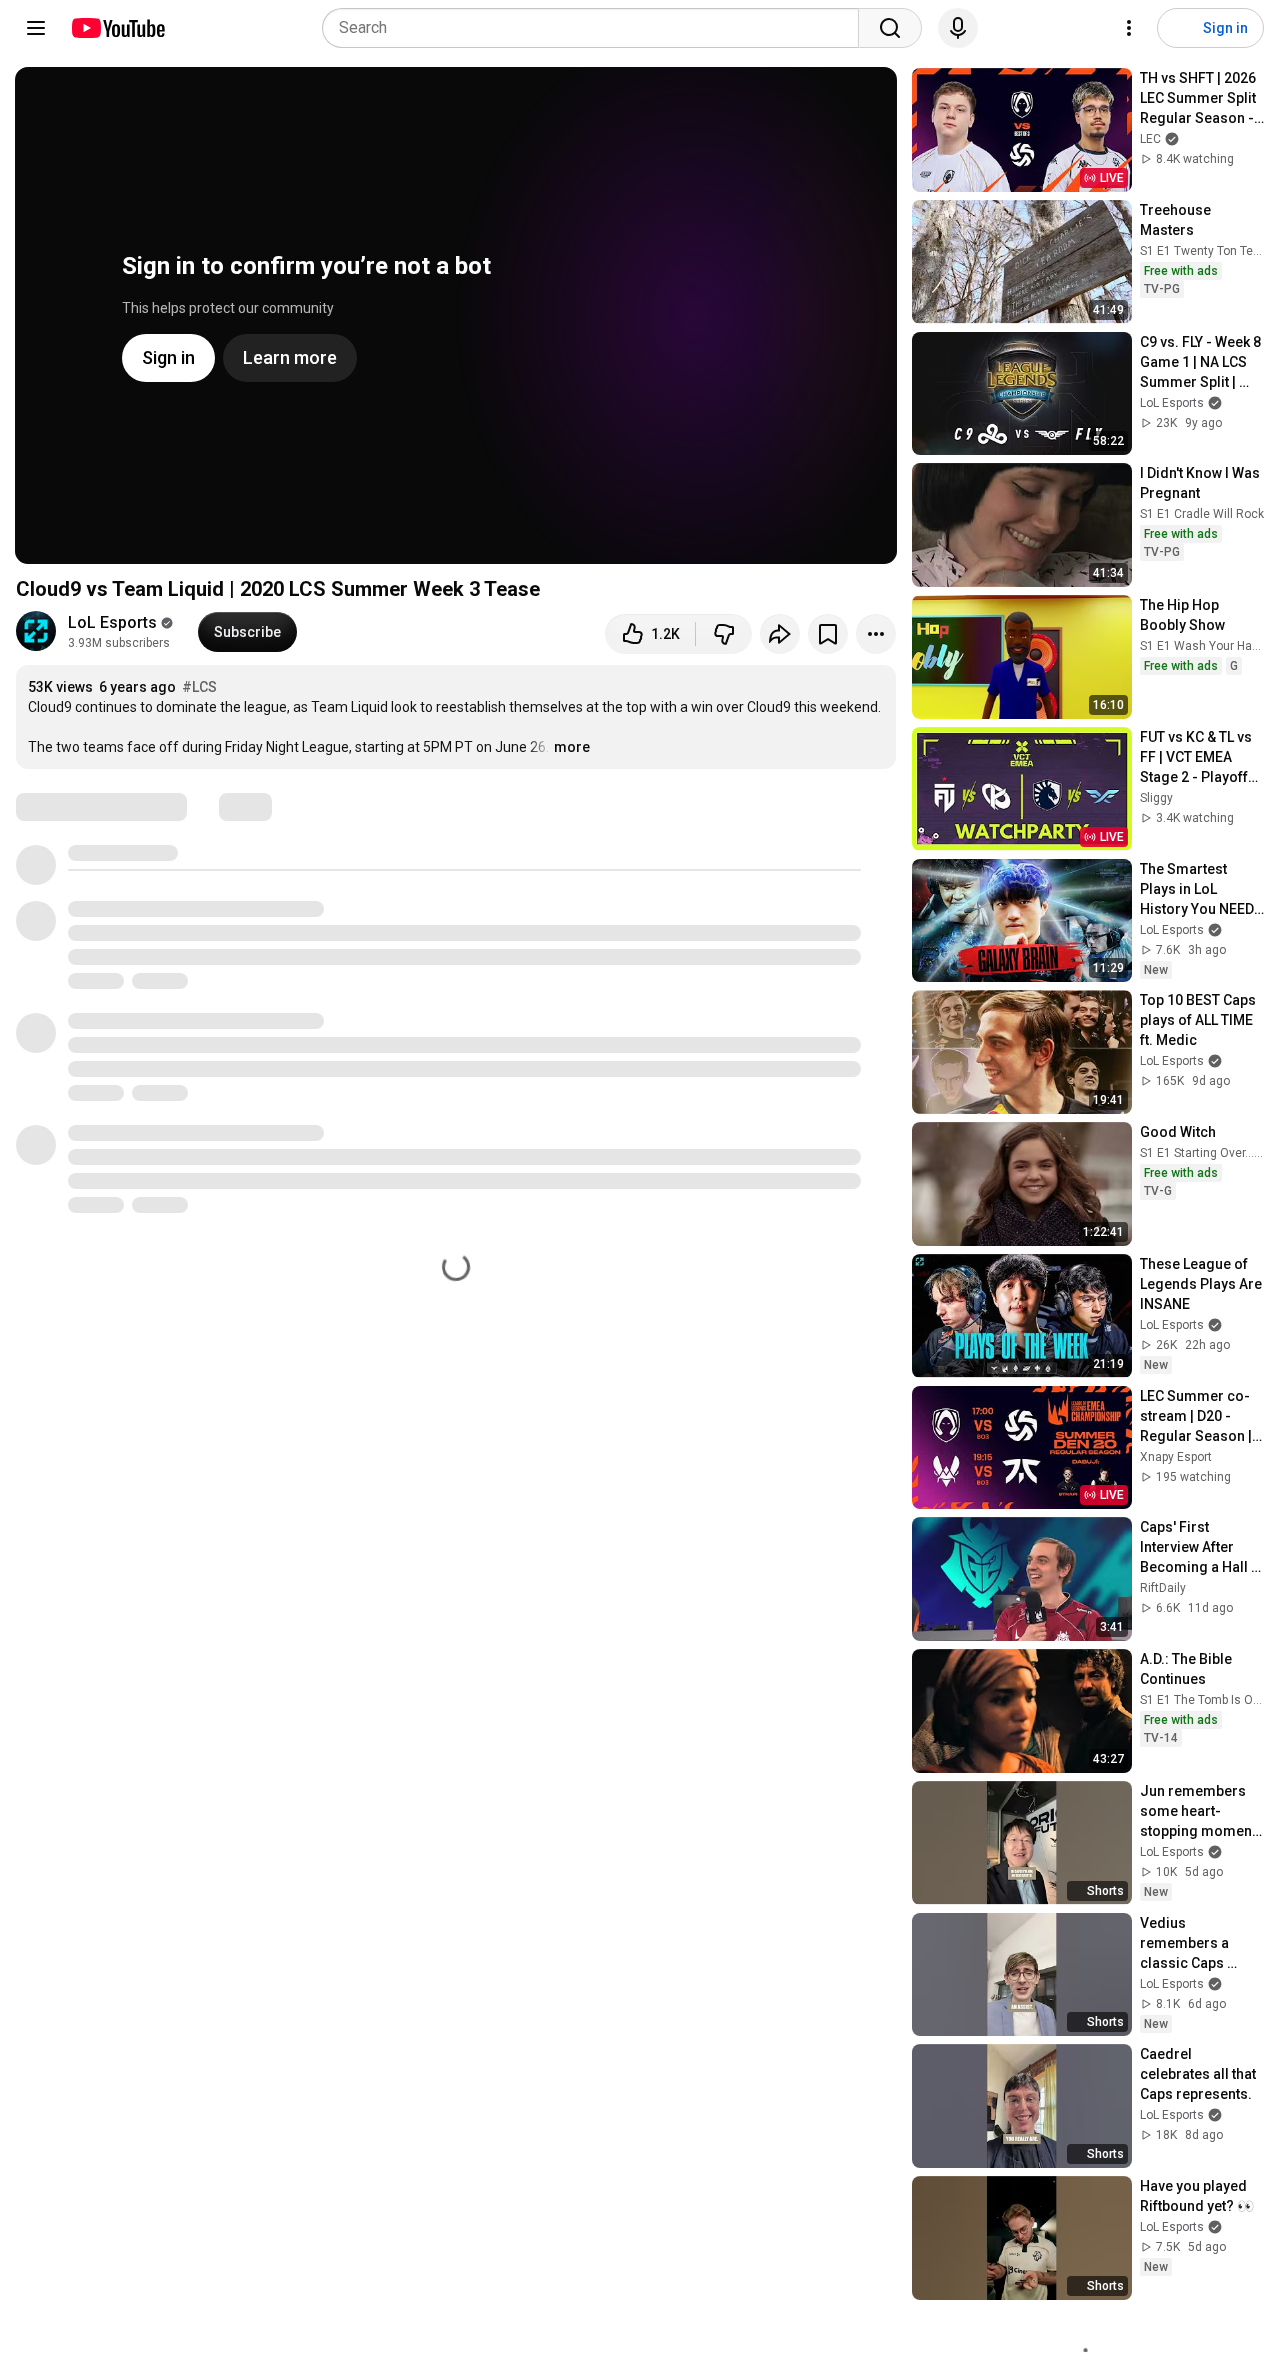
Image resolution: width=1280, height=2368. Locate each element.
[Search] (890, 28)
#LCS (199, 687)
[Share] (780, 634)
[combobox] (596, 28)
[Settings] (1129, 28)
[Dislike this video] (724, 634)
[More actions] (876, 634)
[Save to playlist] (828, 634)
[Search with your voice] (958, 28)
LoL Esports (112, 622)
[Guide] (36, 28)
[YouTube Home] (117, 28)
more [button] (572, 747)
